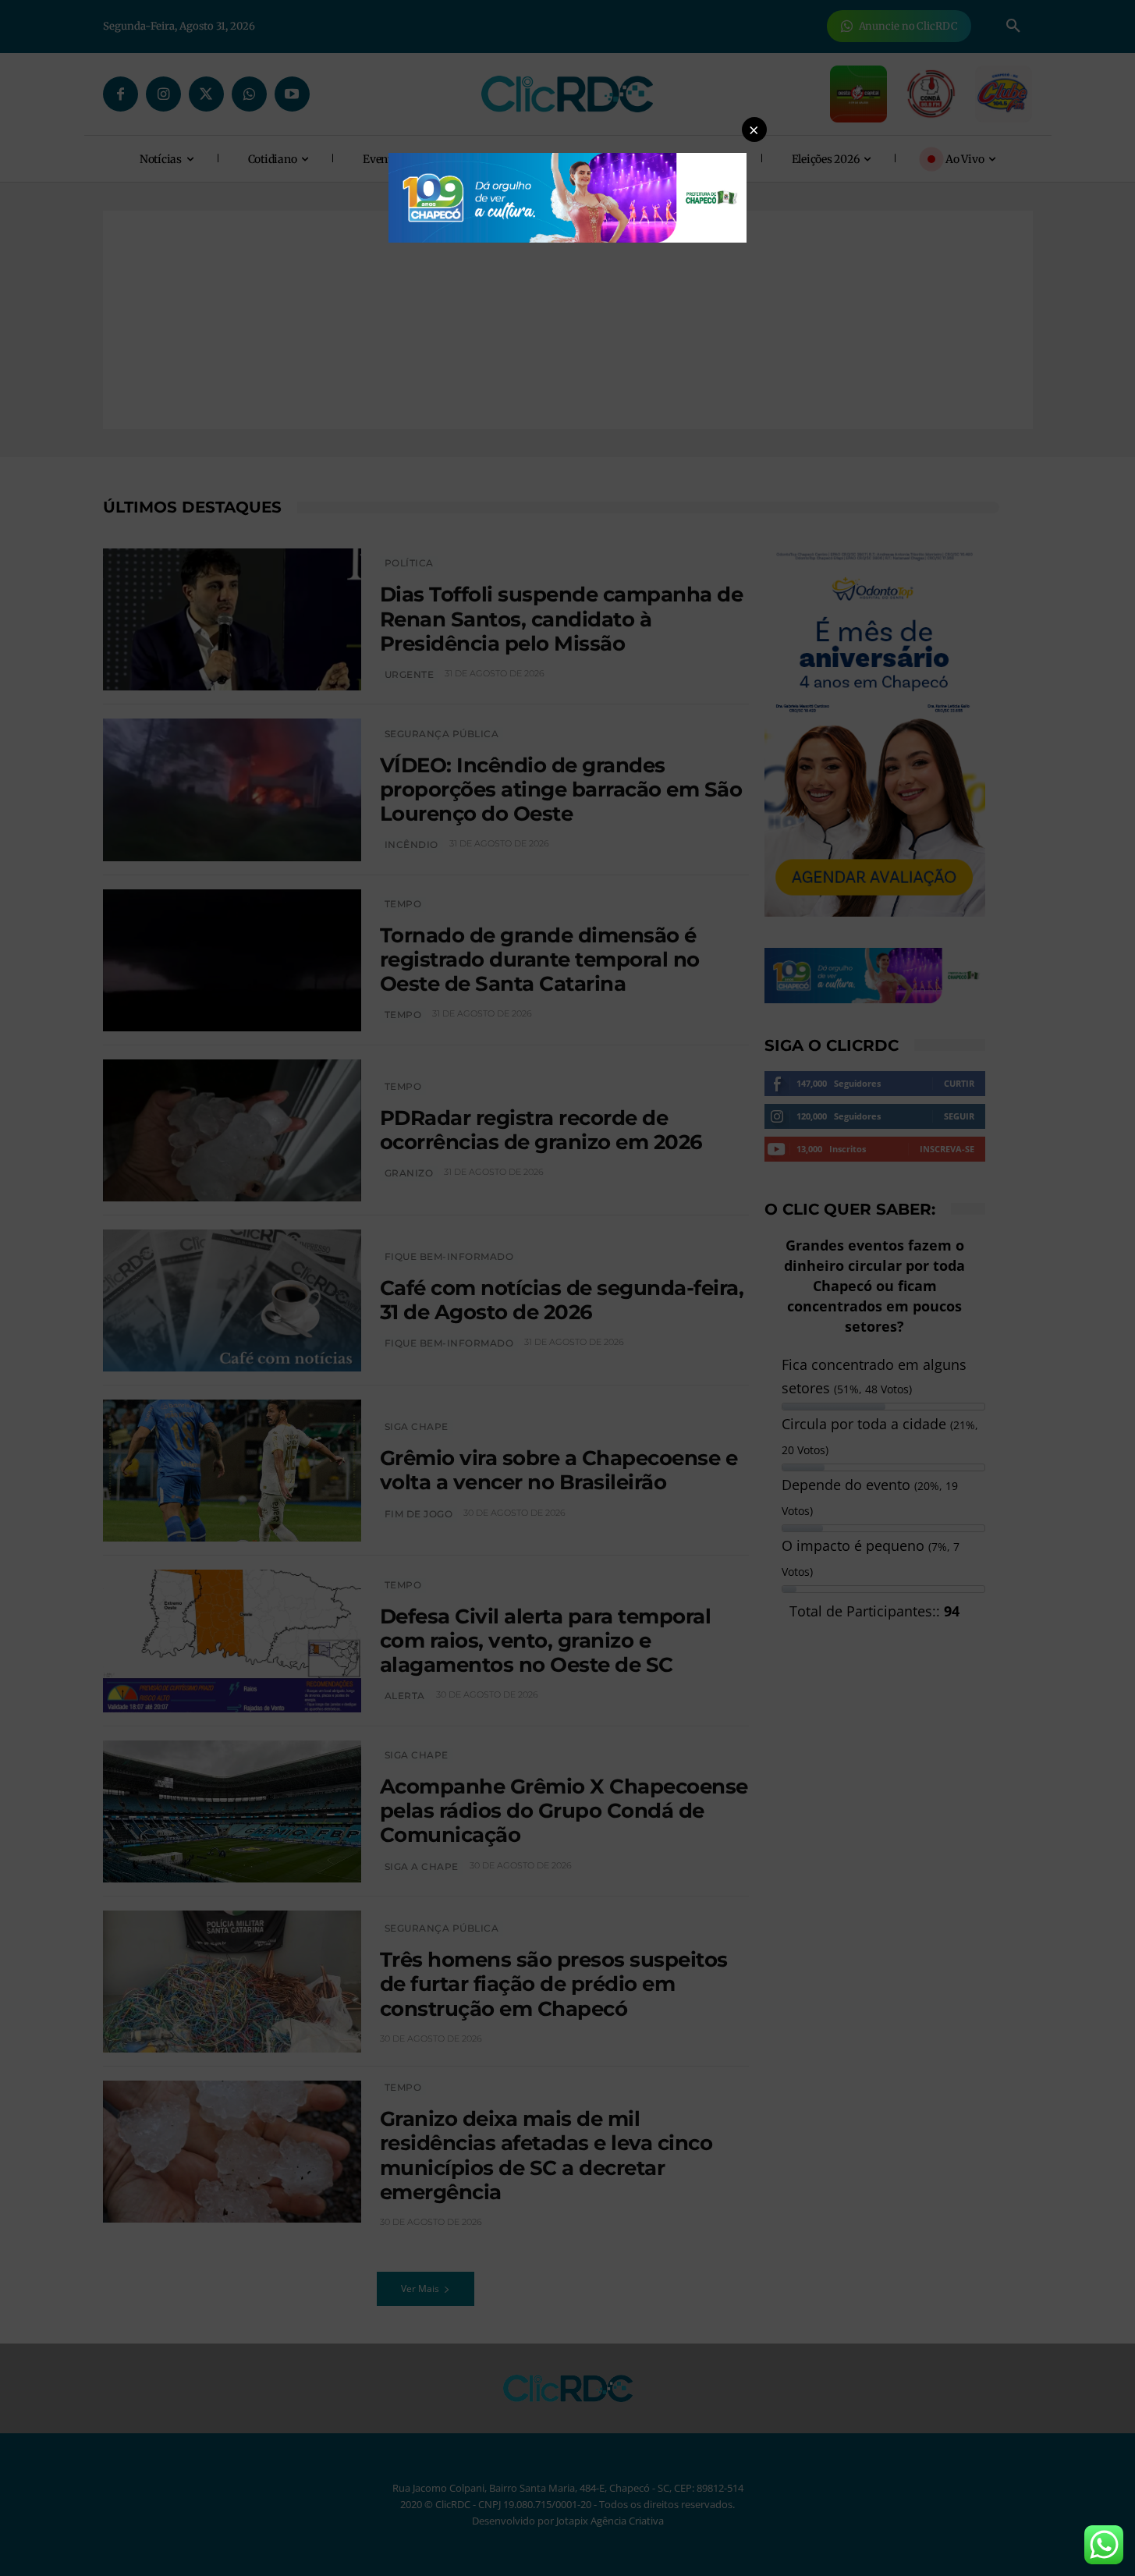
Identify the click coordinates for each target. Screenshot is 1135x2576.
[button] (754, 130)
